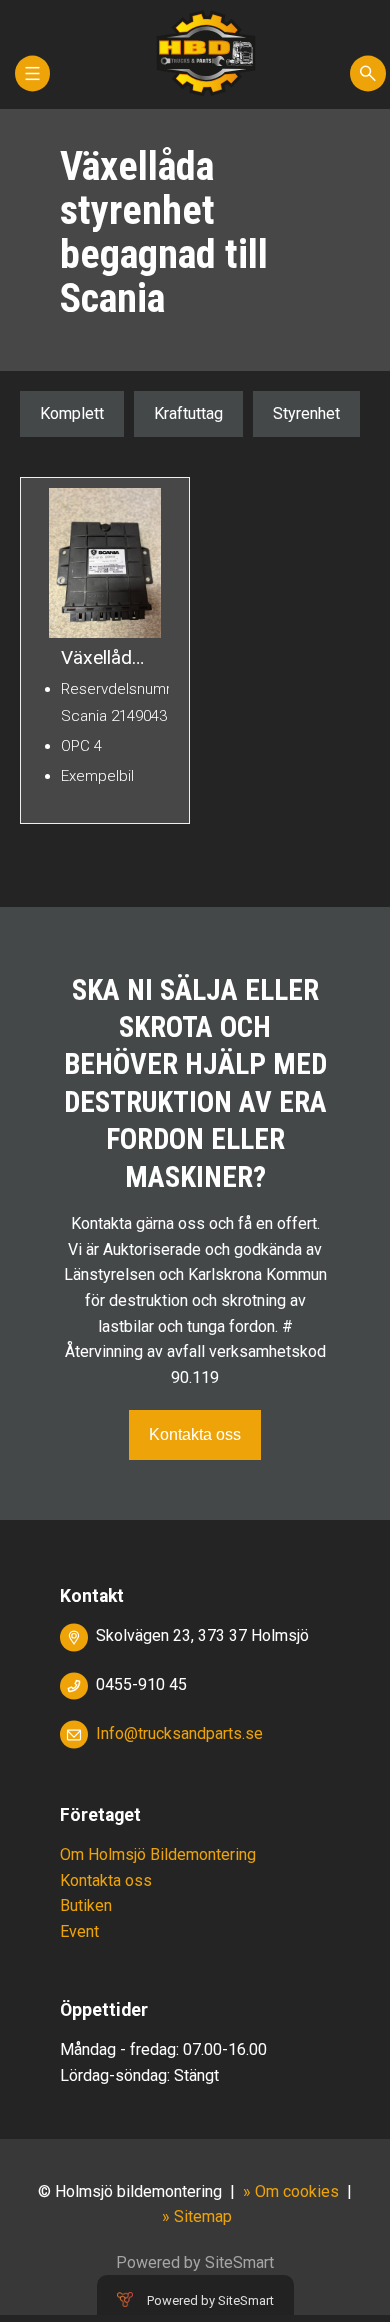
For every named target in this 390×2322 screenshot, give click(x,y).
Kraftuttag (188, 413)
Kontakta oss (195, 1434)
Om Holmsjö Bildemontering (158, 1854)
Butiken (86, 1905)
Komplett (72, 413)
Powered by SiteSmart (210, 2300)
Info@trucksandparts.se (179, 1733)
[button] (32, 82)
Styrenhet (306, 413)
